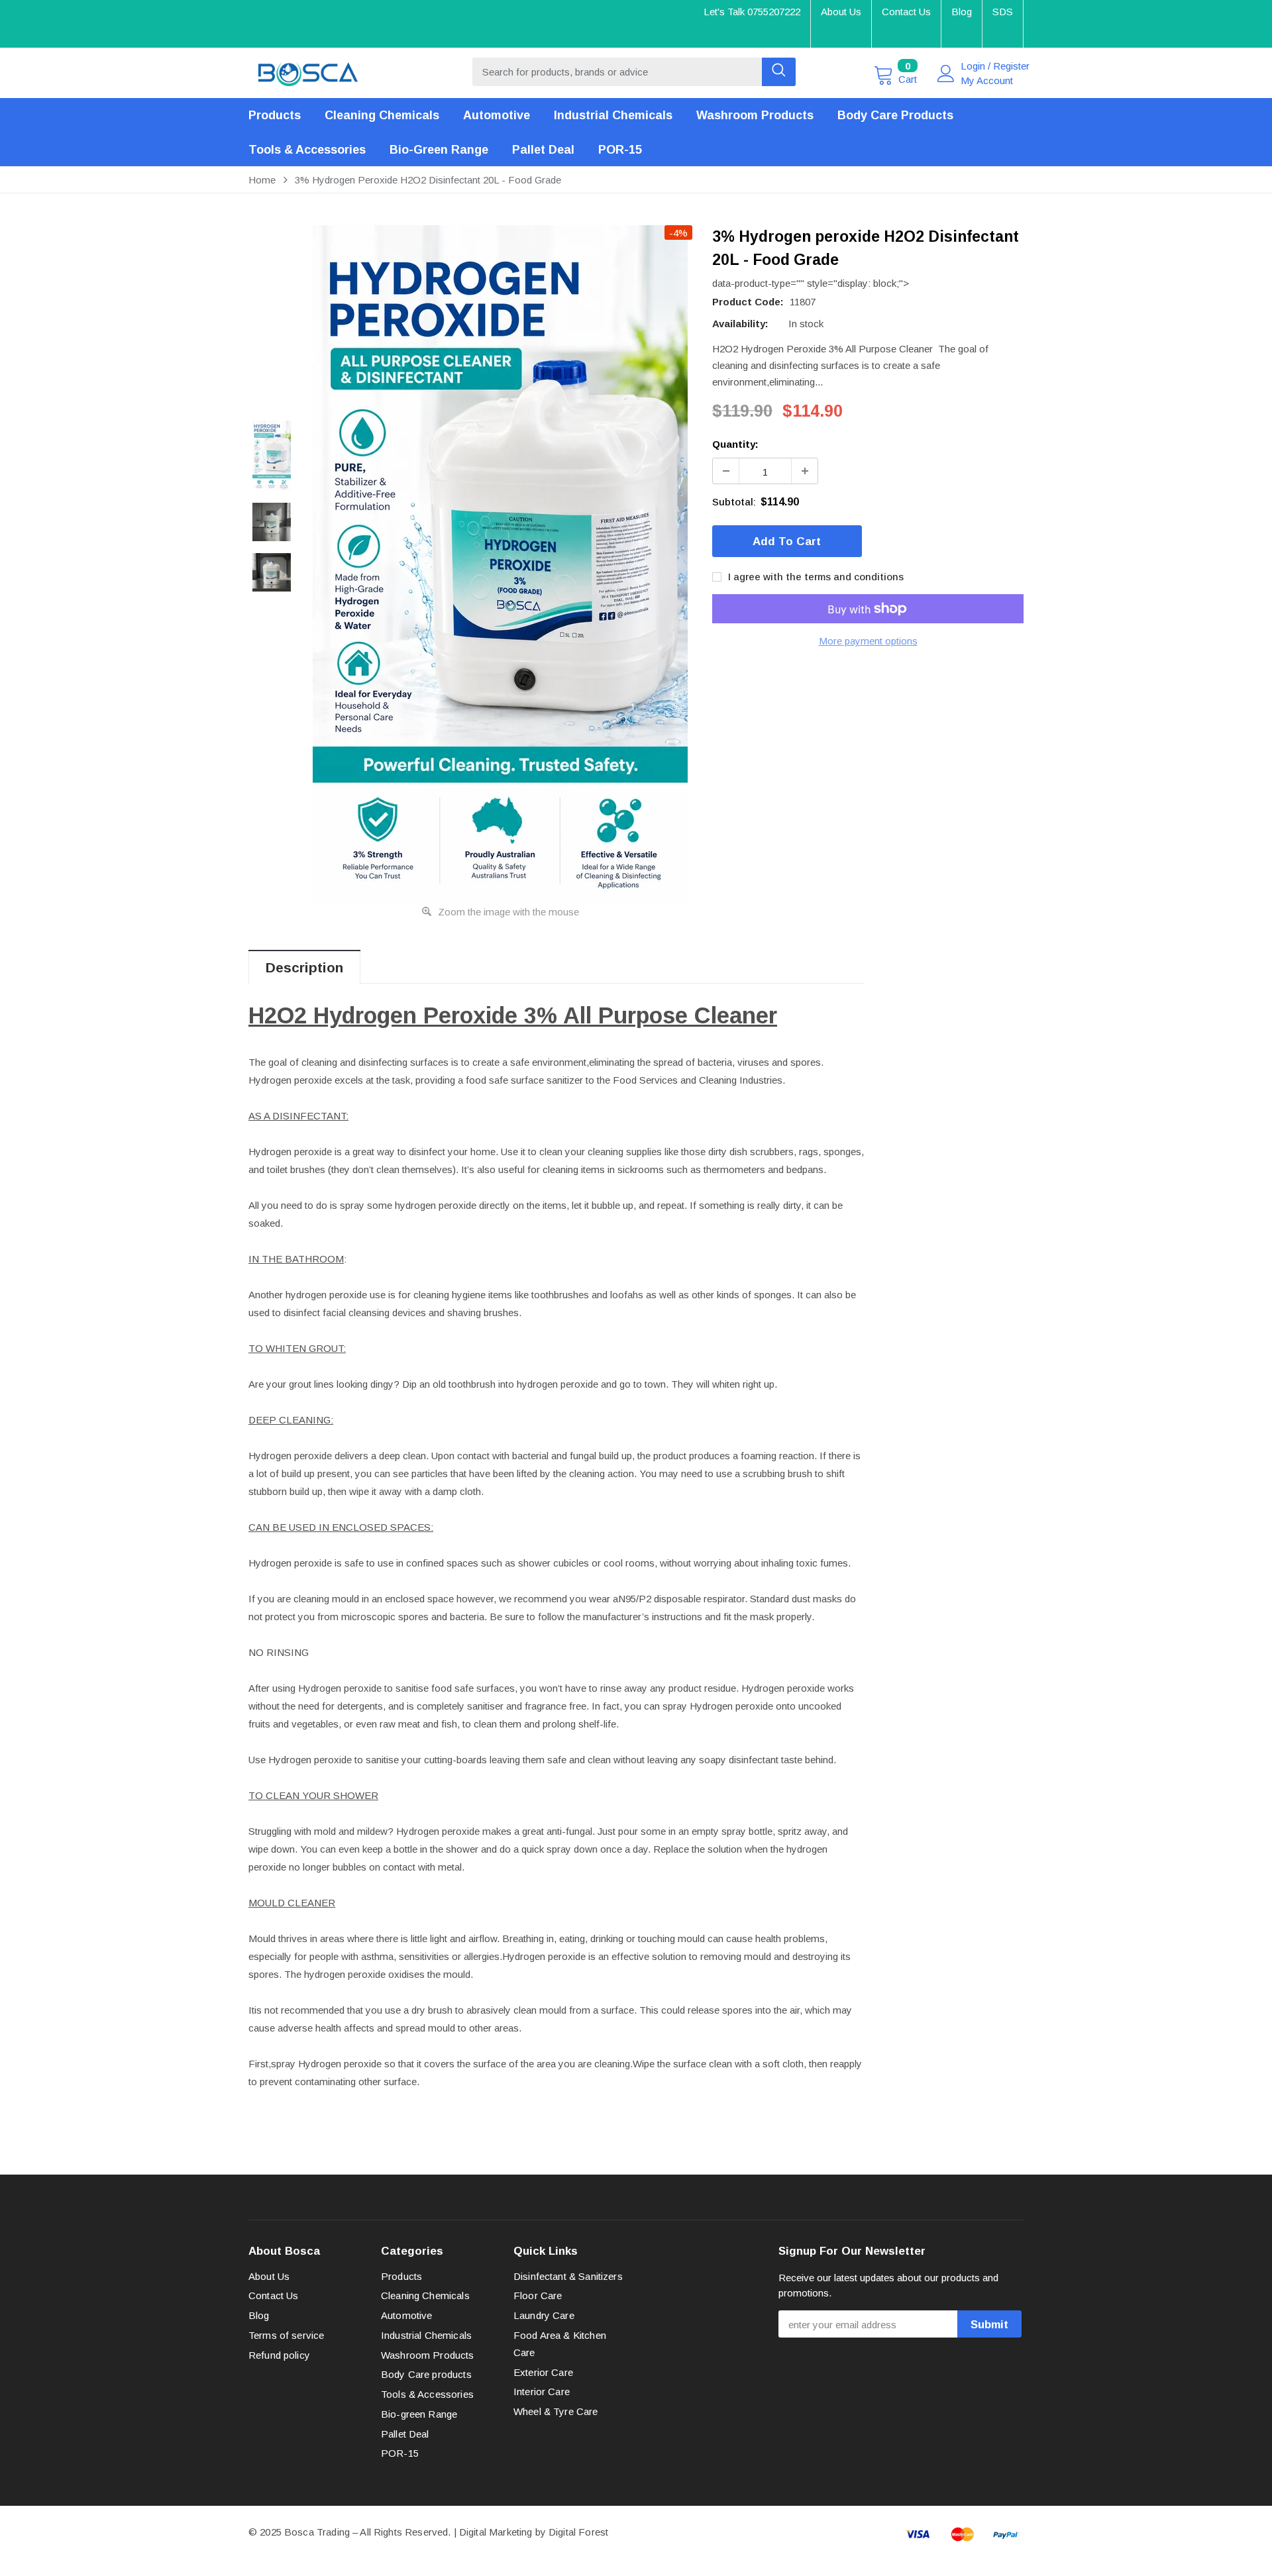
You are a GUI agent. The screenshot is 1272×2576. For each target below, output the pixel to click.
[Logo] (308, 71)
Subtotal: (734, 502)
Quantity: (735, 444)
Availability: (740, 324)
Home (262, 180)
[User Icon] (946, 74)
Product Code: (748, 302)
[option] (500, 564)
